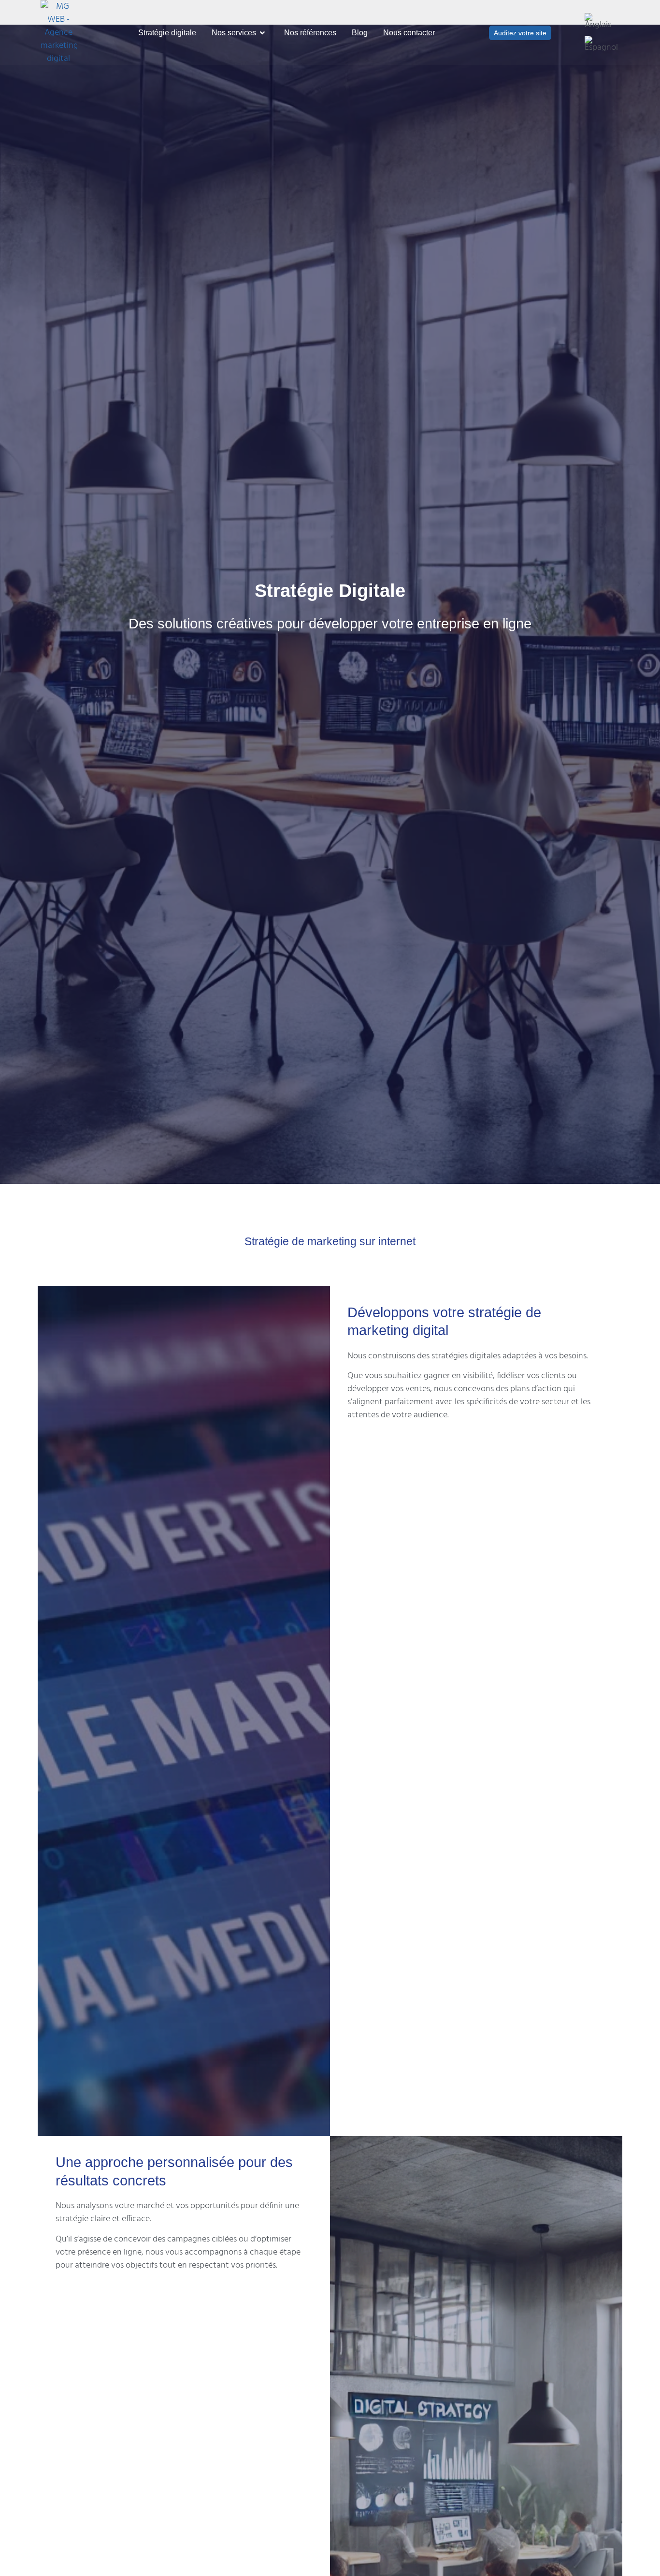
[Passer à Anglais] (601, 22)
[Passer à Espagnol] (601, 44)
